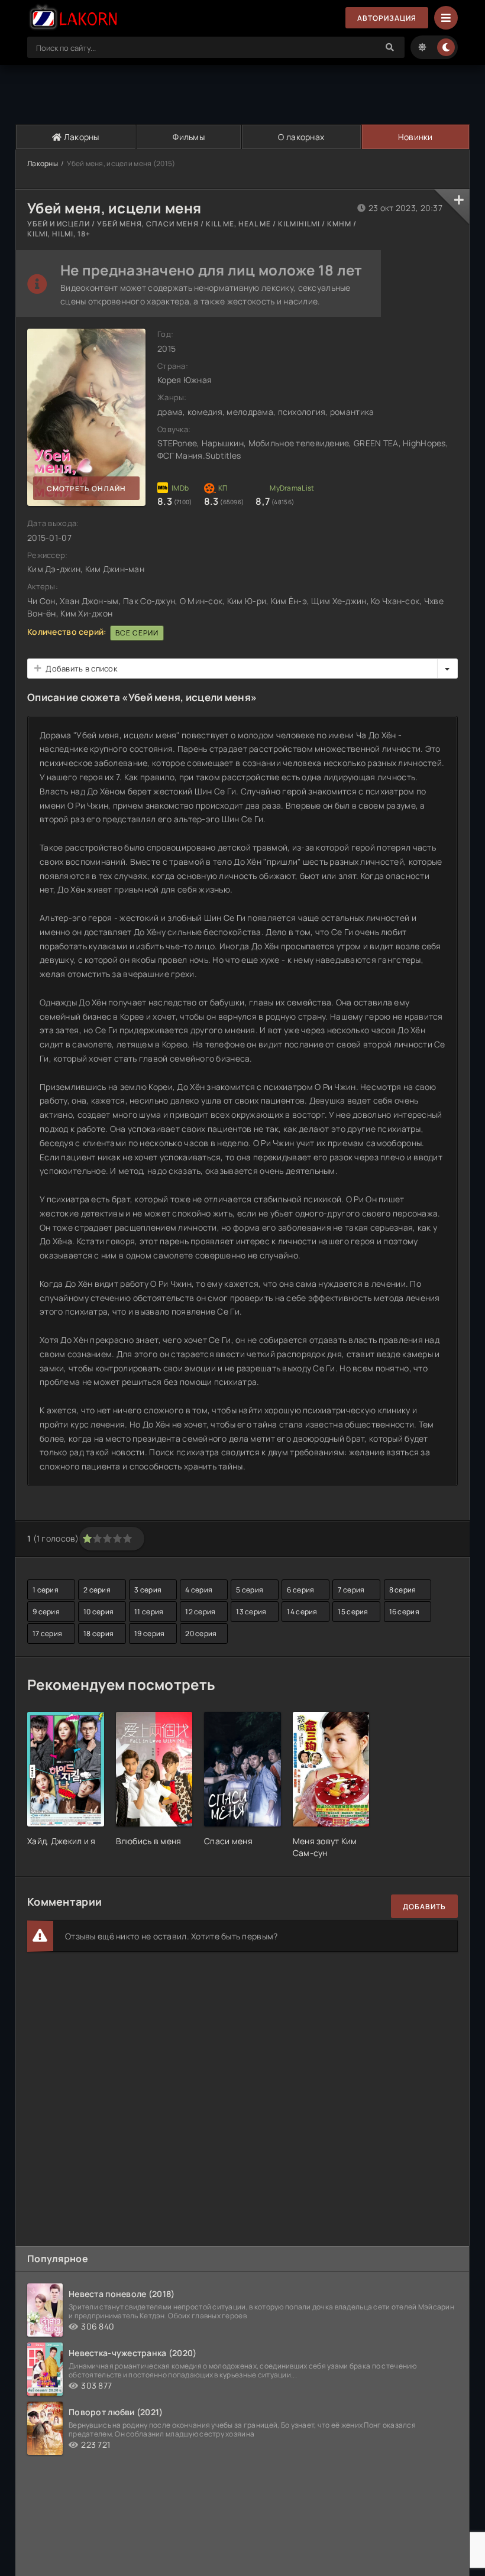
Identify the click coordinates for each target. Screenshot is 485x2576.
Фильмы (189, 137)
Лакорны (81, 137)
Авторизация (387, 18)
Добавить (424, 1907)
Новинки (416, 137)
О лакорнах (301, 137)
